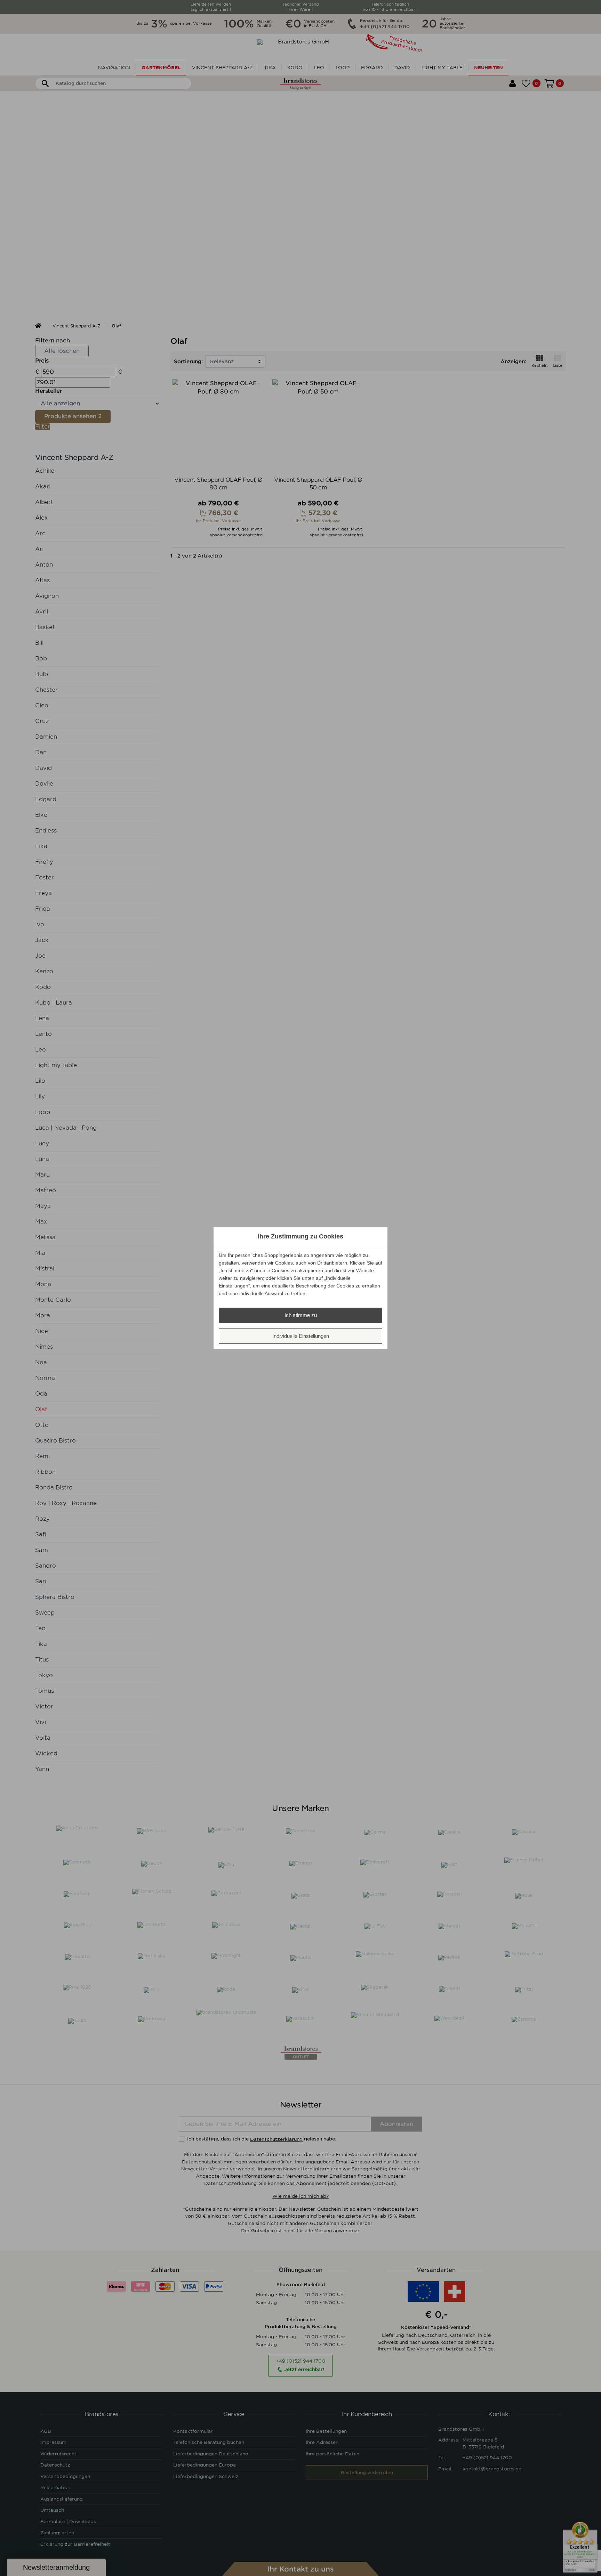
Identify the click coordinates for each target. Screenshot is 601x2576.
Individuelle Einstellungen (301, 1336)
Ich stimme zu (301, 1315)
